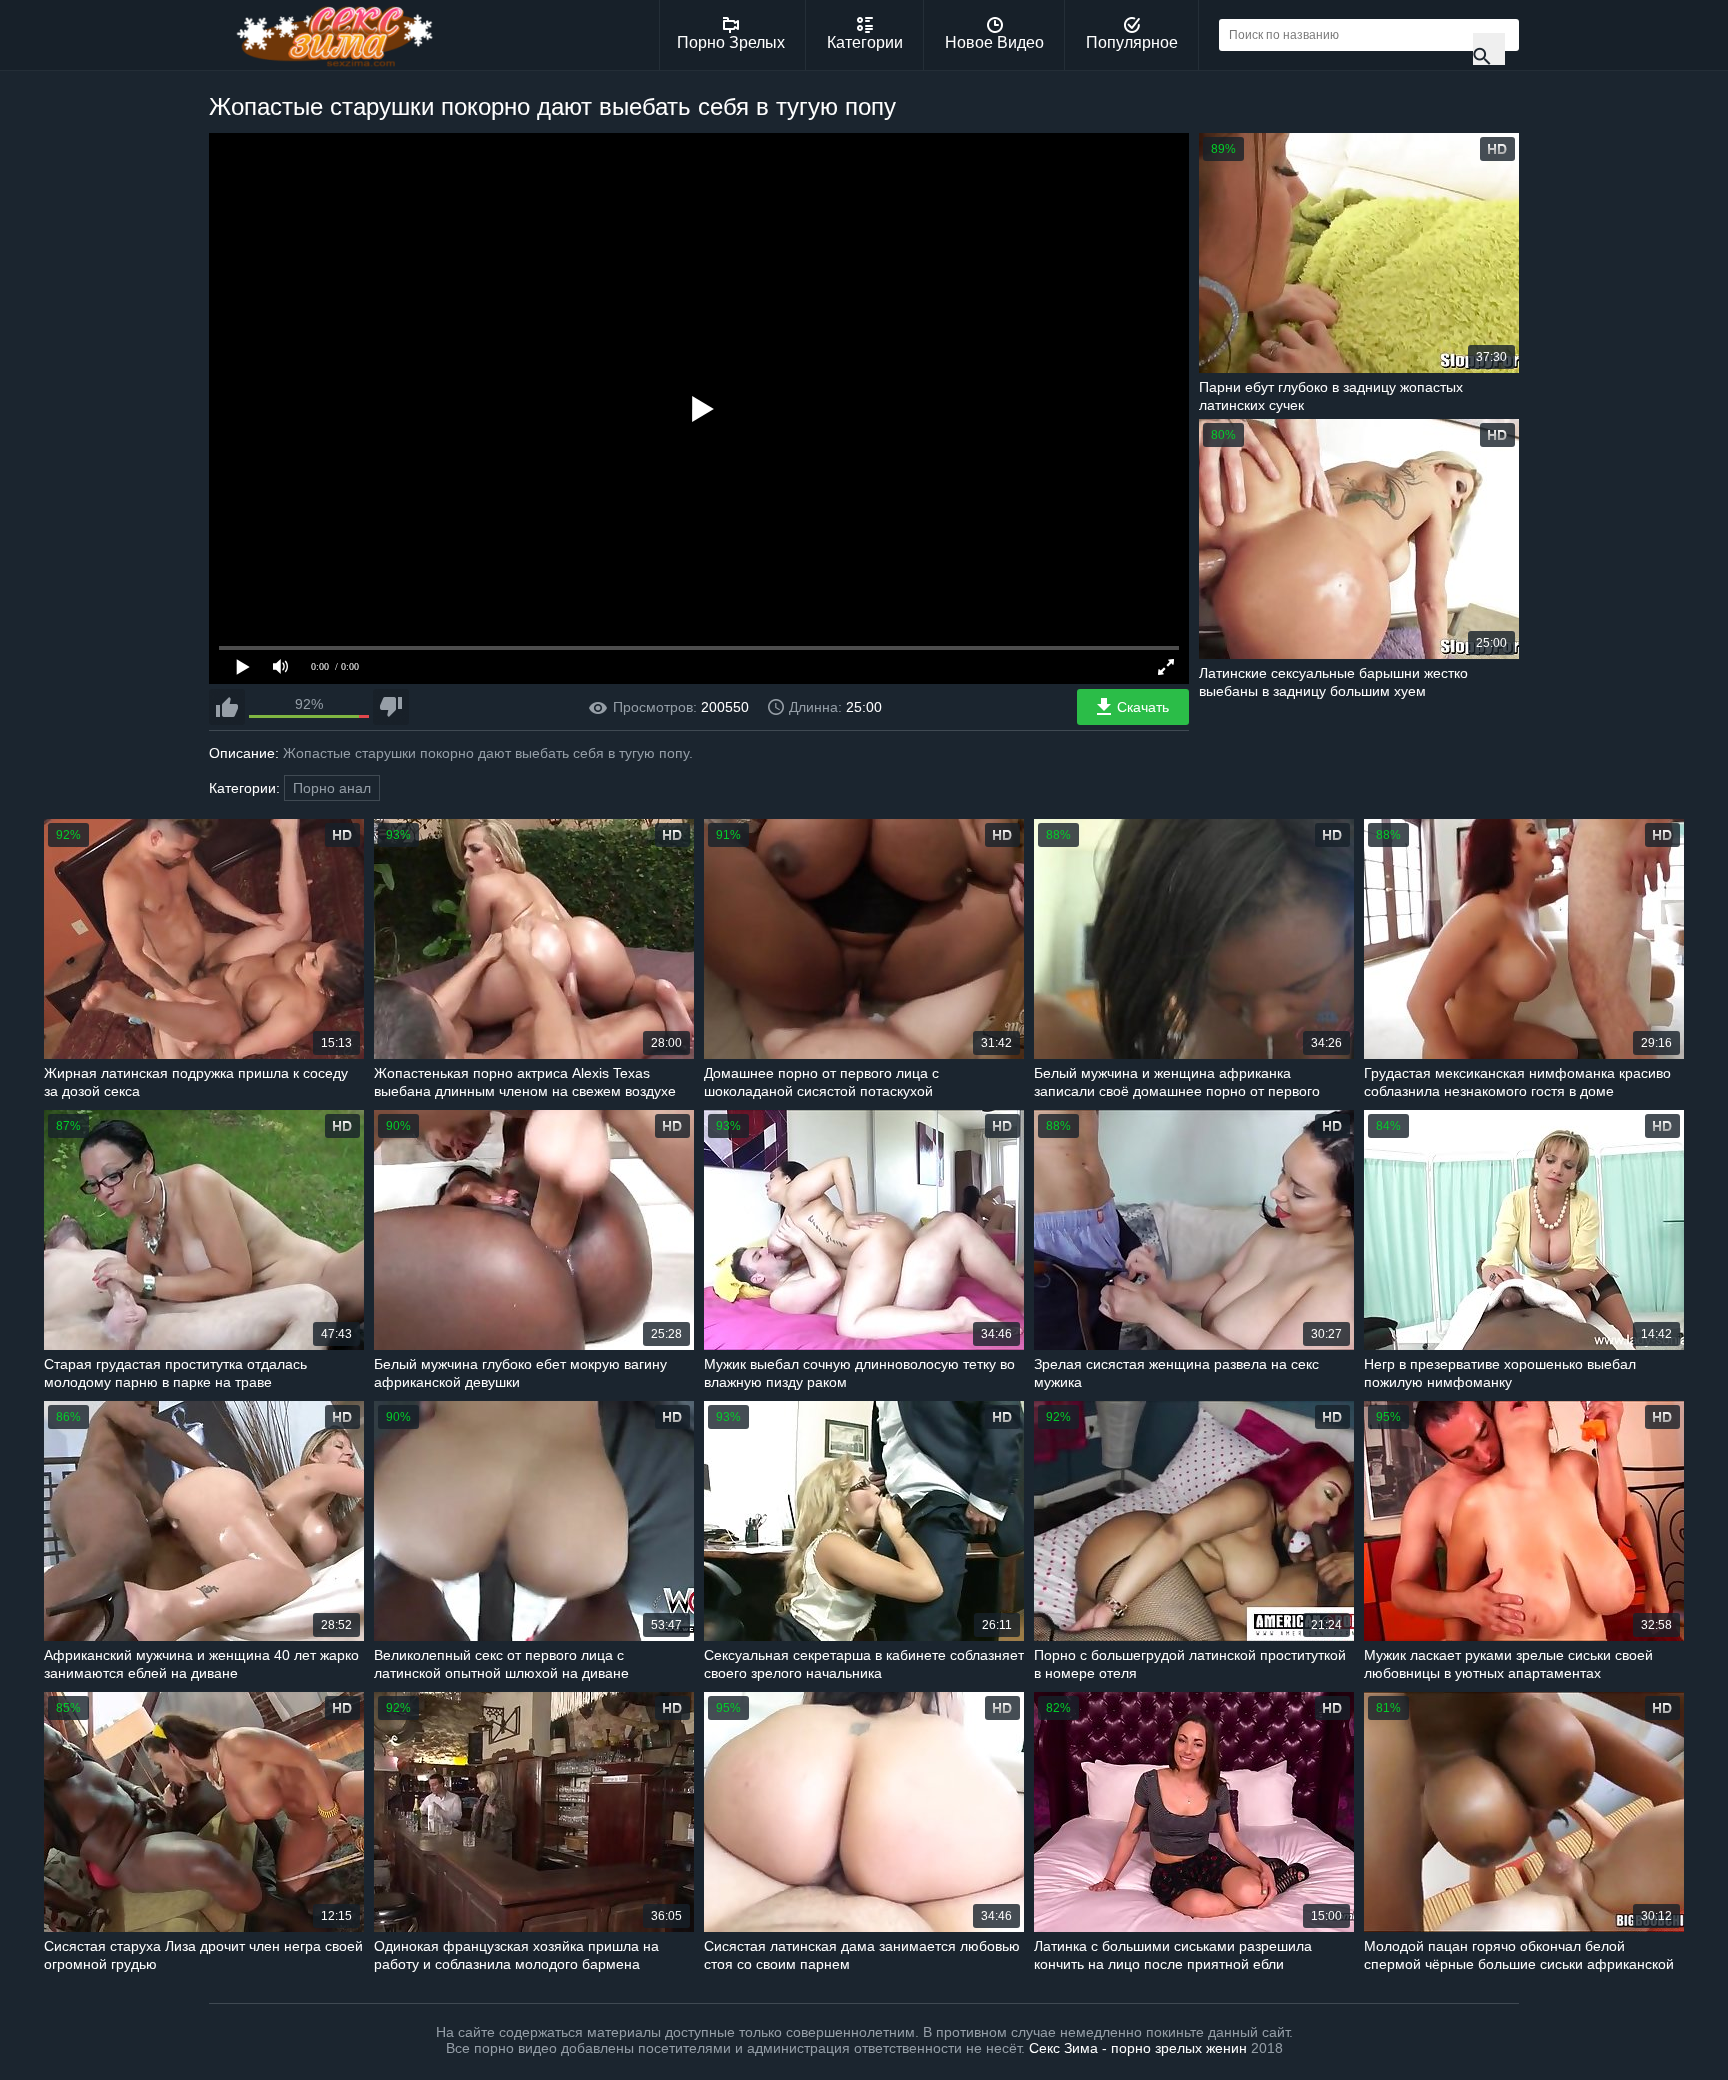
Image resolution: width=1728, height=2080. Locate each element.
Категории (865, 42)
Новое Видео (994, 42)
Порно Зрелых (731, 42)
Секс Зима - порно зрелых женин (1138, 2048)
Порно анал (332, 788)
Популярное (1132, 42)
